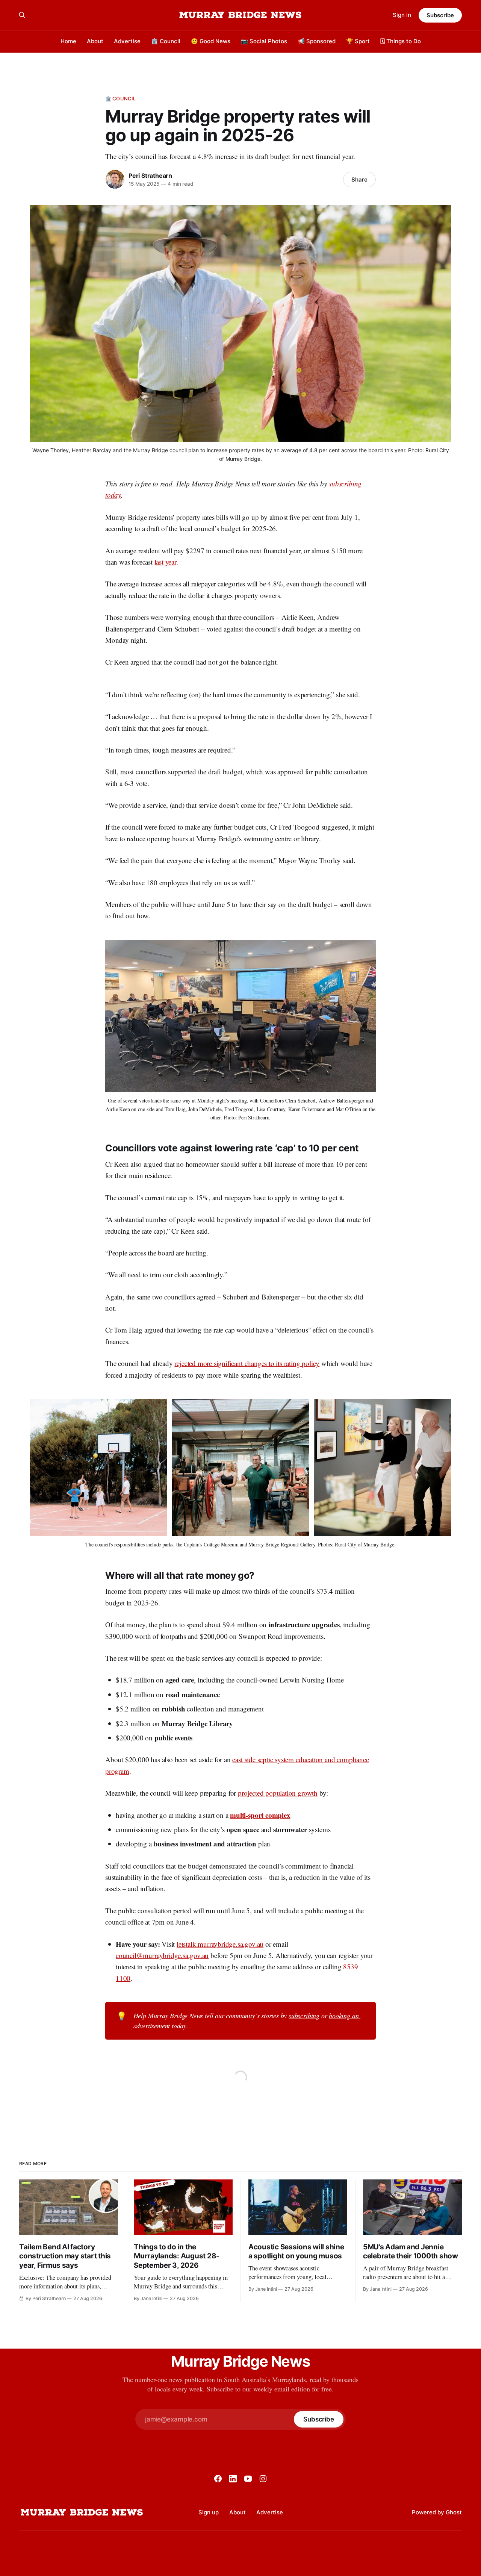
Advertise (127, 41)
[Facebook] (218, 2479)
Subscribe (440, 15)
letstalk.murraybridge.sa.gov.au (220, 1944)
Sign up (209, 2512)
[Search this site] (22, 15)
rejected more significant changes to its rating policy (247, 1363)
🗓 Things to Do (401, 41)
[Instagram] (263, 2479)
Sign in (402, 15)
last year (165, 562)
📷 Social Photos (264, 41)
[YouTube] (248, 2479)
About (95, 41)
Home (68, 41)
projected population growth (278, 1793)
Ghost (454, 2512)
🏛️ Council (166, 41)
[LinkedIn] (233, 2479)
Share (359, 179)
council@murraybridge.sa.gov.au (162, 1955)
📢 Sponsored (317, 41)
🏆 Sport (358, 41)
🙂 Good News (211, 41)
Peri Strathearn (150, 176)
